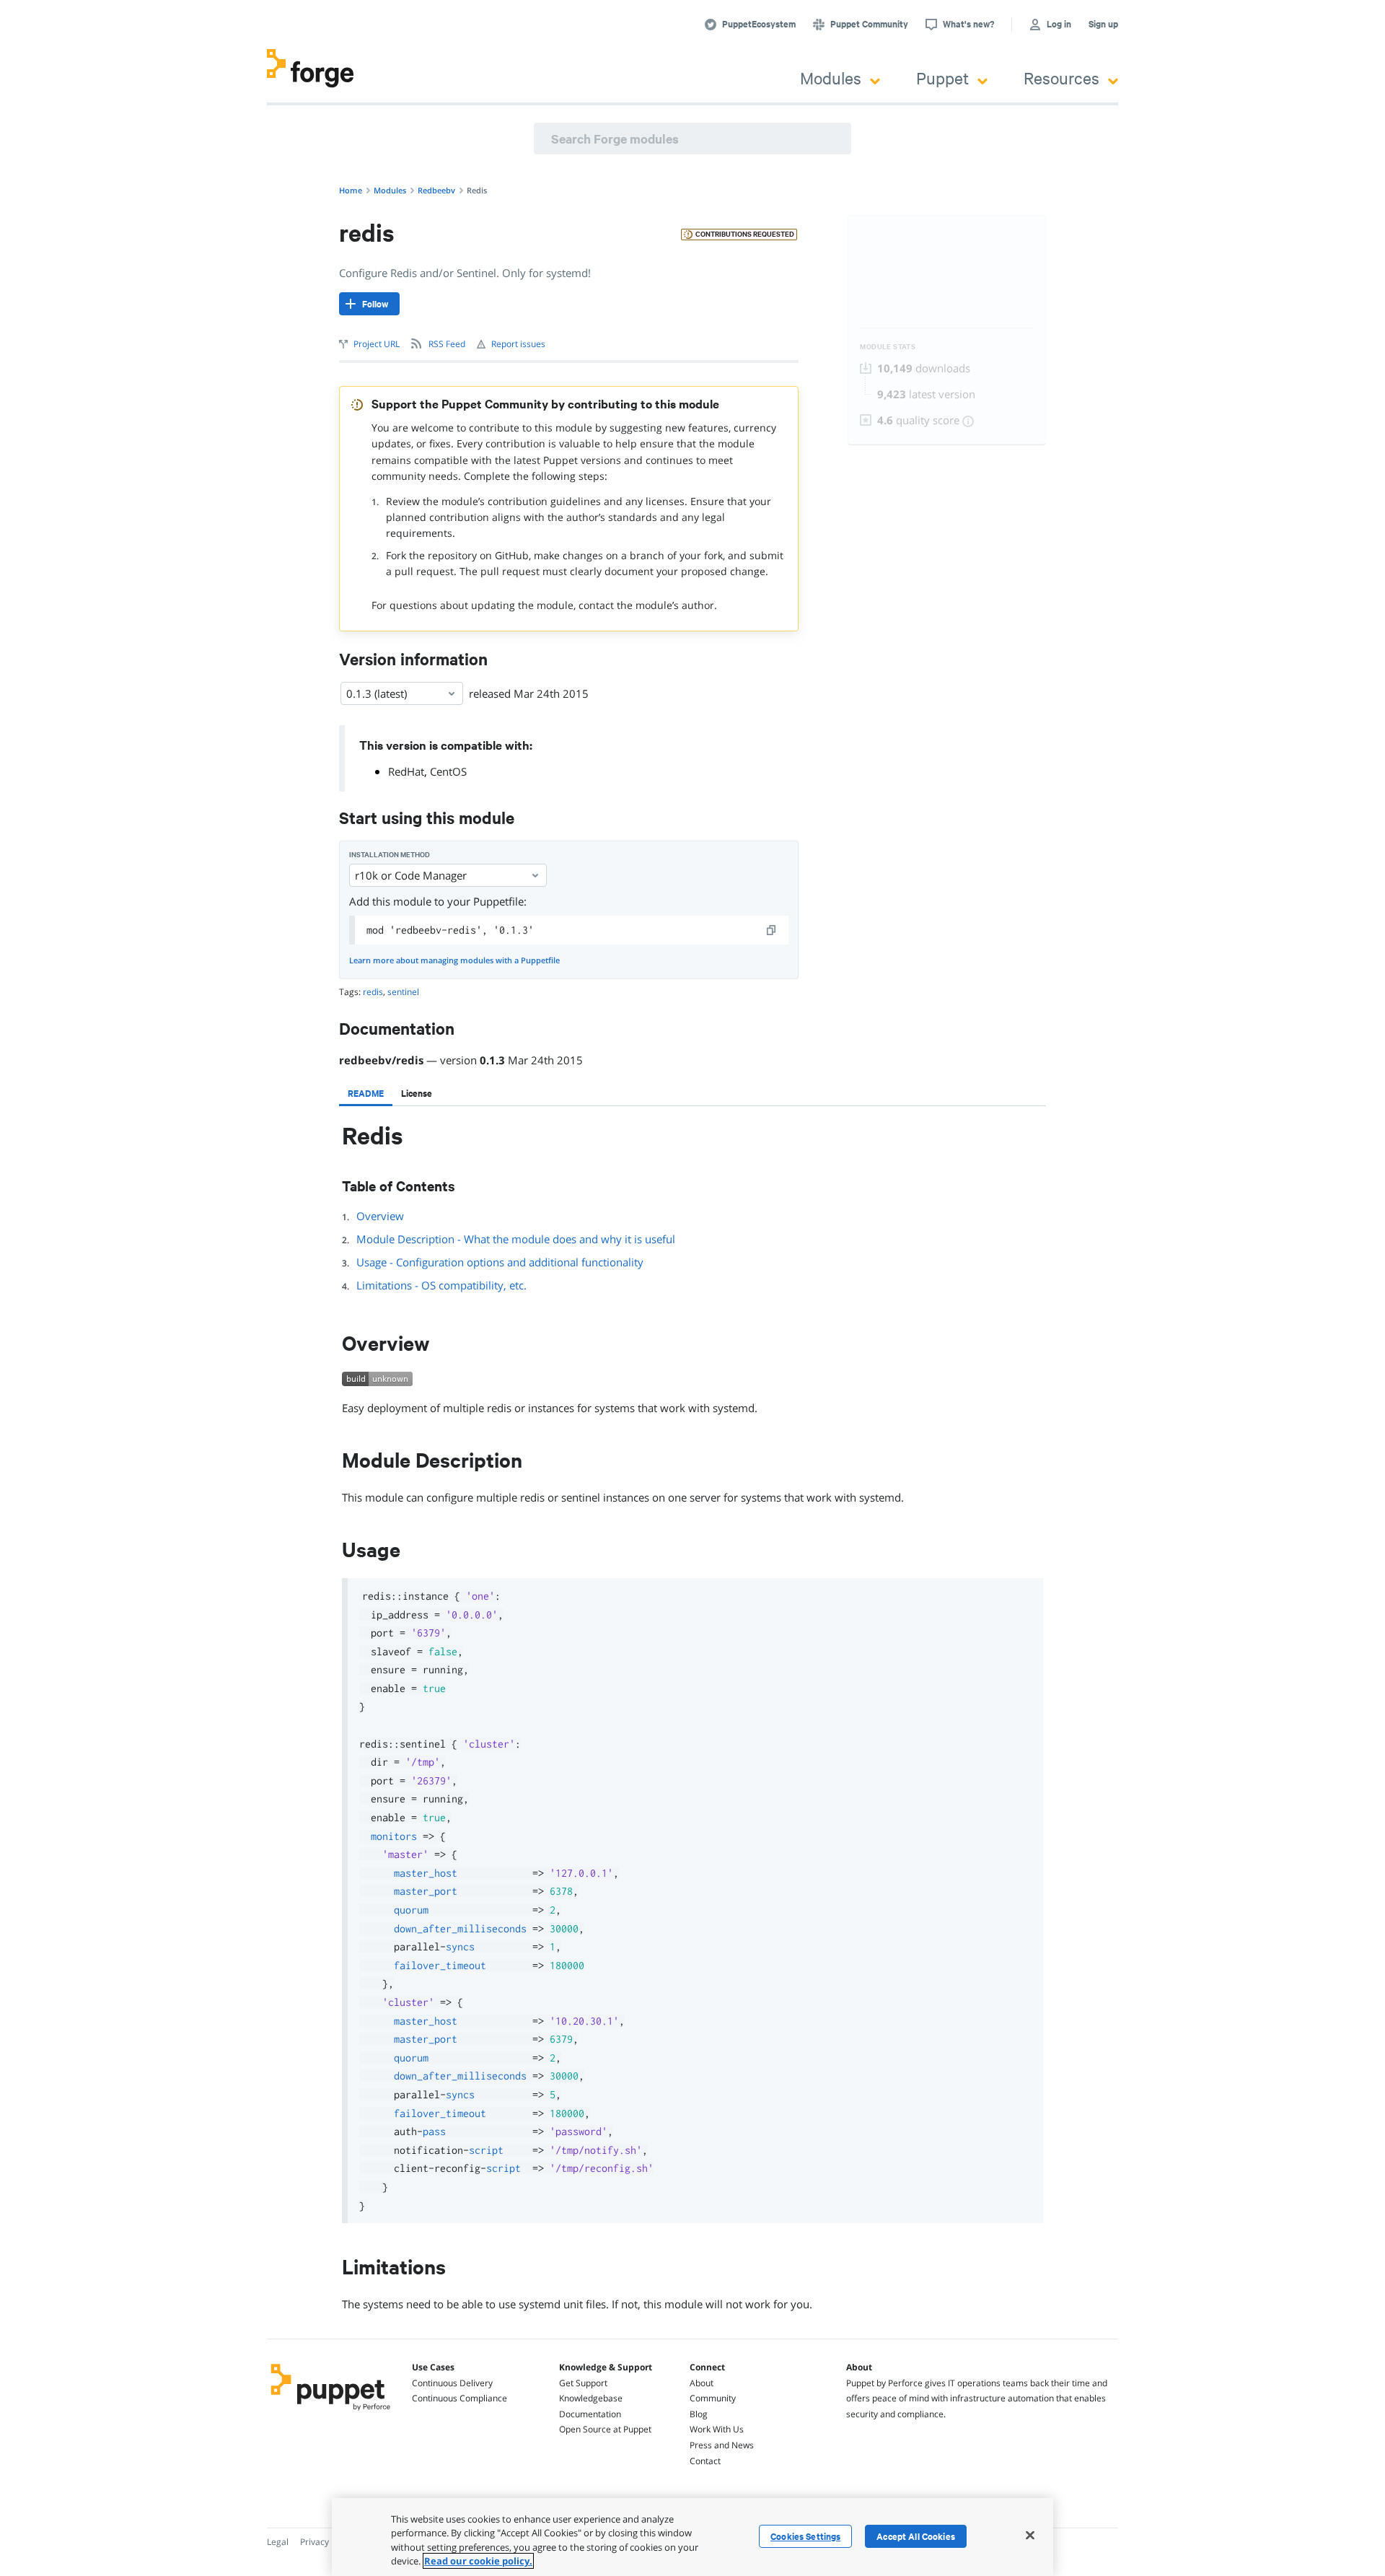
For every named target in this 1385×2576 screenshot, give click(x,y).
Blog (699, 2414)
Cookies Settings (805, 2536)
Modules (831, 78)
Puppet (942, 78)
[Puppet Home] (331, 2412)
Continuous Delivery (452, 2383)
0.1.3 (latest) (377, 693)
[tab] (366, 1093)
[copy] (772, 930)
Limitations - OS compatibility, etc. (441, 1285)
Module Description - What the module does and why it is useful (516, 1239)
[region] (692, 2537)
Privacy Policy (327, 2542)
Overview (380, 1216)
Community (713, 2398)
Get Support (583, 2383)
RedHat (406, 771)
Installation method (390, 855)
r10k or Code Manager (411, 875)
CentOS (448, 771)
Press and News (722, 2445)
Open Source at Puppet (605, 2429)
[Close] (1030, 2535)
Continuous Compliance (460, 2398)
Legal (278, 2542)
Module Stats (888, 347)
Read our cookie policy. (478, 2561)
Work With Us (717, 2429)
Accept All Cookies (916, 2536)
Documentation (590, 2414)
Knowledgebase (591, 2398)
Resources (1061, 78)
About (702, 2383)
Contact (705, 2461)
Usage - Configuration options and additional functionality (500, 1262)
